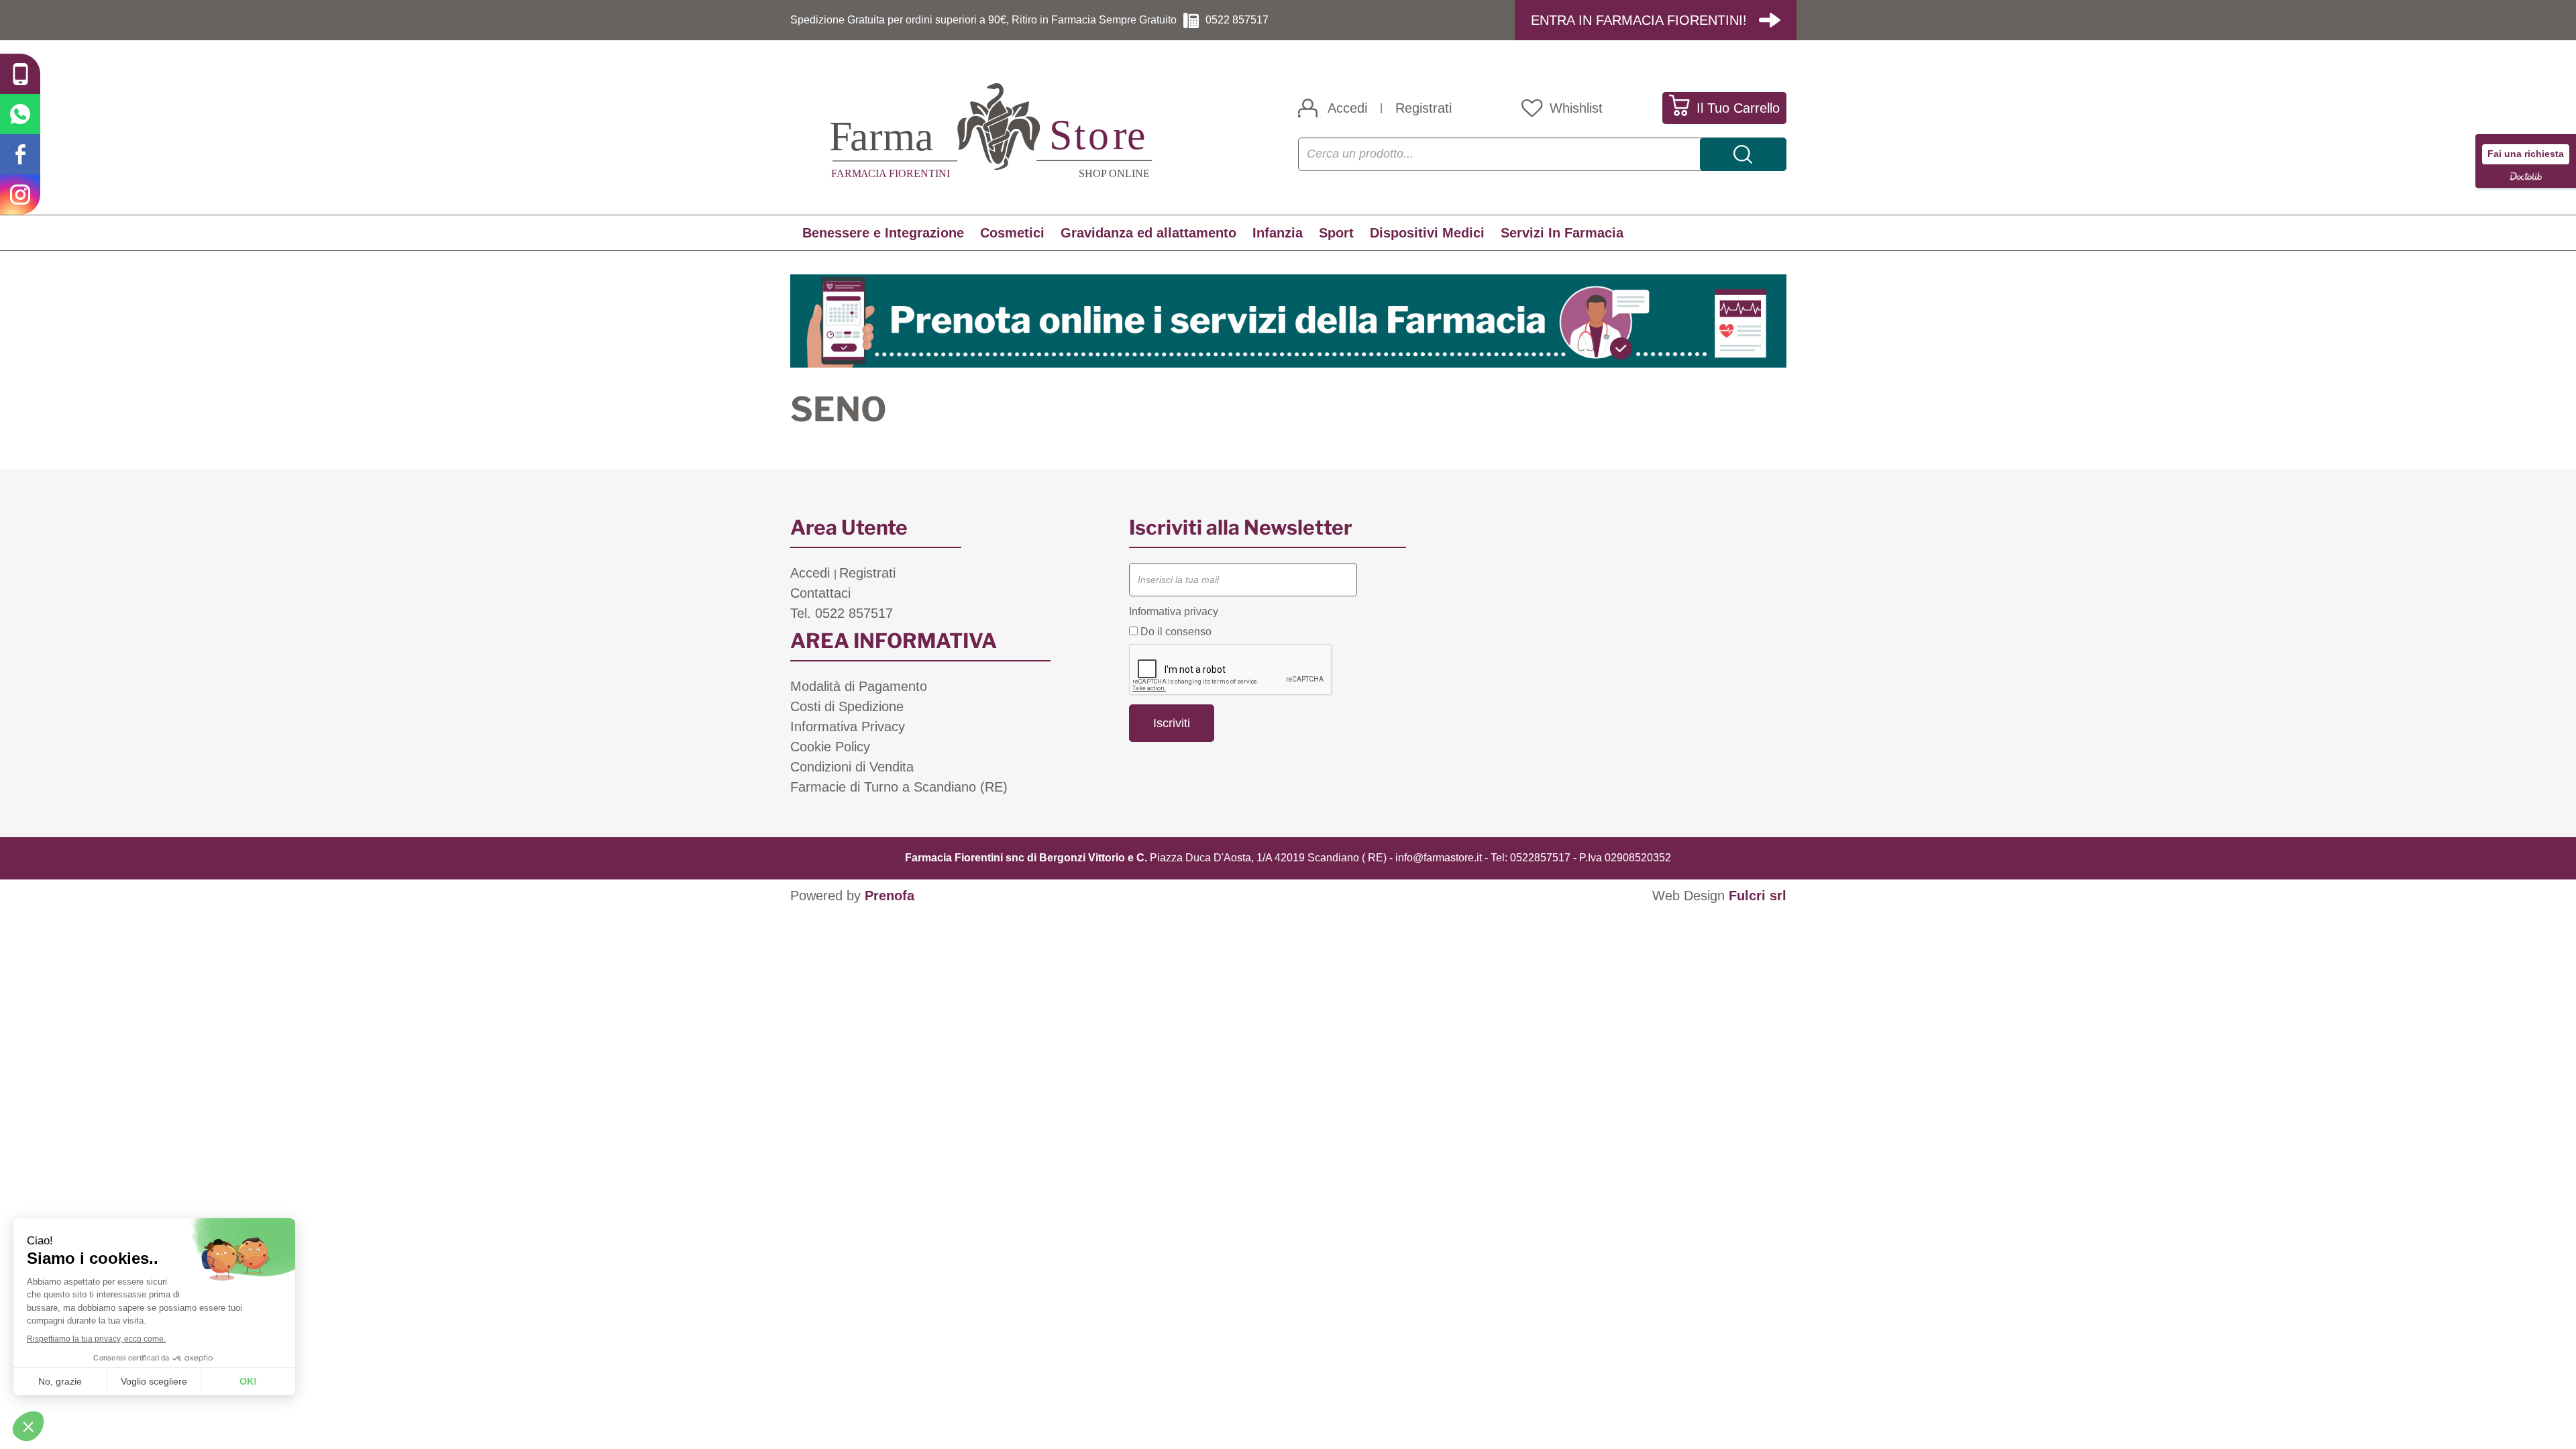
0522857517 (1540, 858)
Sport (1336, 233)
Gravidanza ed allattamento (1148, 233)
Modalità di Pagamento (859, 686)
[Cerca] (1743, 154)
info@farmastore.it (1439, 858)
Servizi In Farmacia (1562, 233)
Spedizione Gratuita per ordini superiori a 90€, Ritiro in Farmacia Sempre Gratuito (983, 20)
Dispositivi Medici (1427, 233)
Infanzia (1278, 233)
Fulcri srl (1758, 896)
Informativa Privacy (848, 727)
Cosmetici (1012, 233)
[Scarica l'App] (20, 74)
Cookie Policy (830, 747)
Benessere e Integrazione (883, 233)
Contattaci (820, 593)
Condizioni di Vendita (852, 767)
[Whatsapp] (20, 114)
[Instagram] (20, 195)
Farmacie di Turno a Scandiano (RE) (899, 787)
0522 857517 (1237, 20)
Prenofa (890, 896)
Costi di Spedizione (847, 706)
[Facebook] (20, 154)
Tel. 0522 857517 (842, 613)
